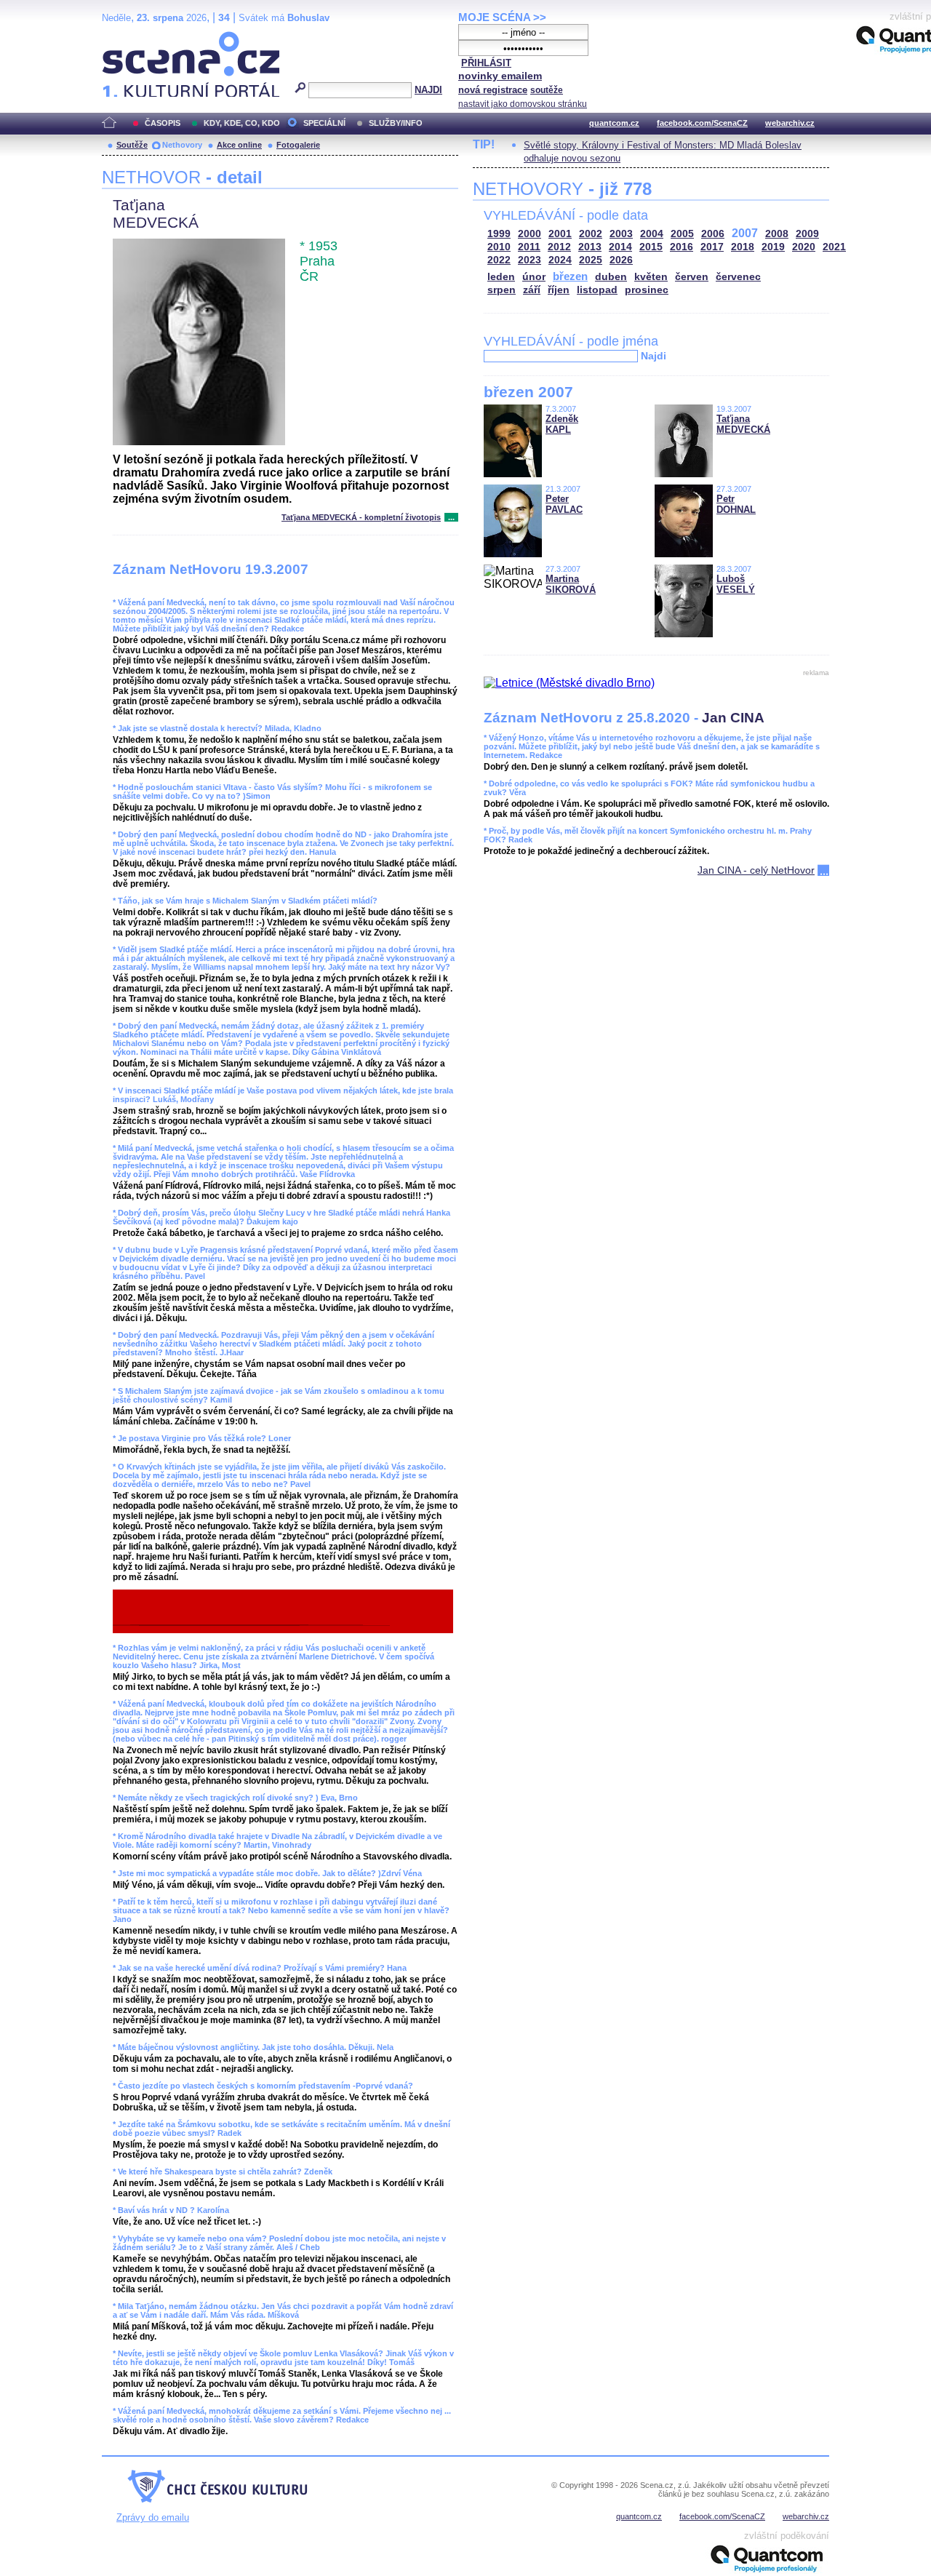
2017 (712, 247)
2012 (559, 247)
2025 (591, 260)
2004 (652, 234)
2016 (682, 247)
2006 (713, 234)
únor (534, 277)
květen (651, 277)
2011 (529, 247)
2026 (621, 260)
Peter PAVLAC (564, 504)
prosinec (647, 290)
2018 (743, 247)
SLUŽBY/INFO (396, 123)
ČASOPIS (163, 123)
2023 (530, 260)
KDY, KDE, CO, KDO (242, 123)
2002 (591, 234)
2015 (651, 247)
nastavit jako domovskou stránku (523, 104)
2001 (560, 234)
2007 (745, 233)
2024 (560, 260)
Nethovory (182, 145)
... (451, 517)
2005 (682, 234)
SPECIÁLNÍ (324, 123)
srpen (502, 290)
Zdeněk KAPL (562, 424)
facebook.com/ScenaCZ (702, 123)
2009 (807, 234)
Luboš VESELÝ (736, 584)
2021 (834, 247)
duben (611, 277)
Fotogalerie (298, 145)
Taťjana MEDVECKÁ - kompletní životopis (361, 517)
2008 (777, 234)
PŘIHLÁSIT (486, 63)
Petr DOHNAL (736, 504)
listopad (597, 290)
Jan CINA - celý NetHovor (756, 870)
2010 (499, 247)
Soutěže (132, 145)
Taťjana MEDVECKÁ (743, 424)
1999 (499, 234)
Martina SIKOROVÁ (571, 584)
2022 (499, 260)
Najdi (654, 356)
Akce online (239, 145)
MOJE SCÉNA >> (502, 17)
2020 (804, 247)
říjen (559, 290)
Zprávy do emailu (153, 2517)
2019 (773, 247)
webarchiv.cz (790, 123)
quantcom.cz (614, 123)
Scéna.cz (127, 37)
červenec (738, 277)
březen (570, 276)
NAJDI (428, 90)
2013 (590, 247)
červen (692, 277)
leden (501, 277)
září (532, 290)
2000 (530, 234)
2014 (620, 247)
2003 (621, 234)
